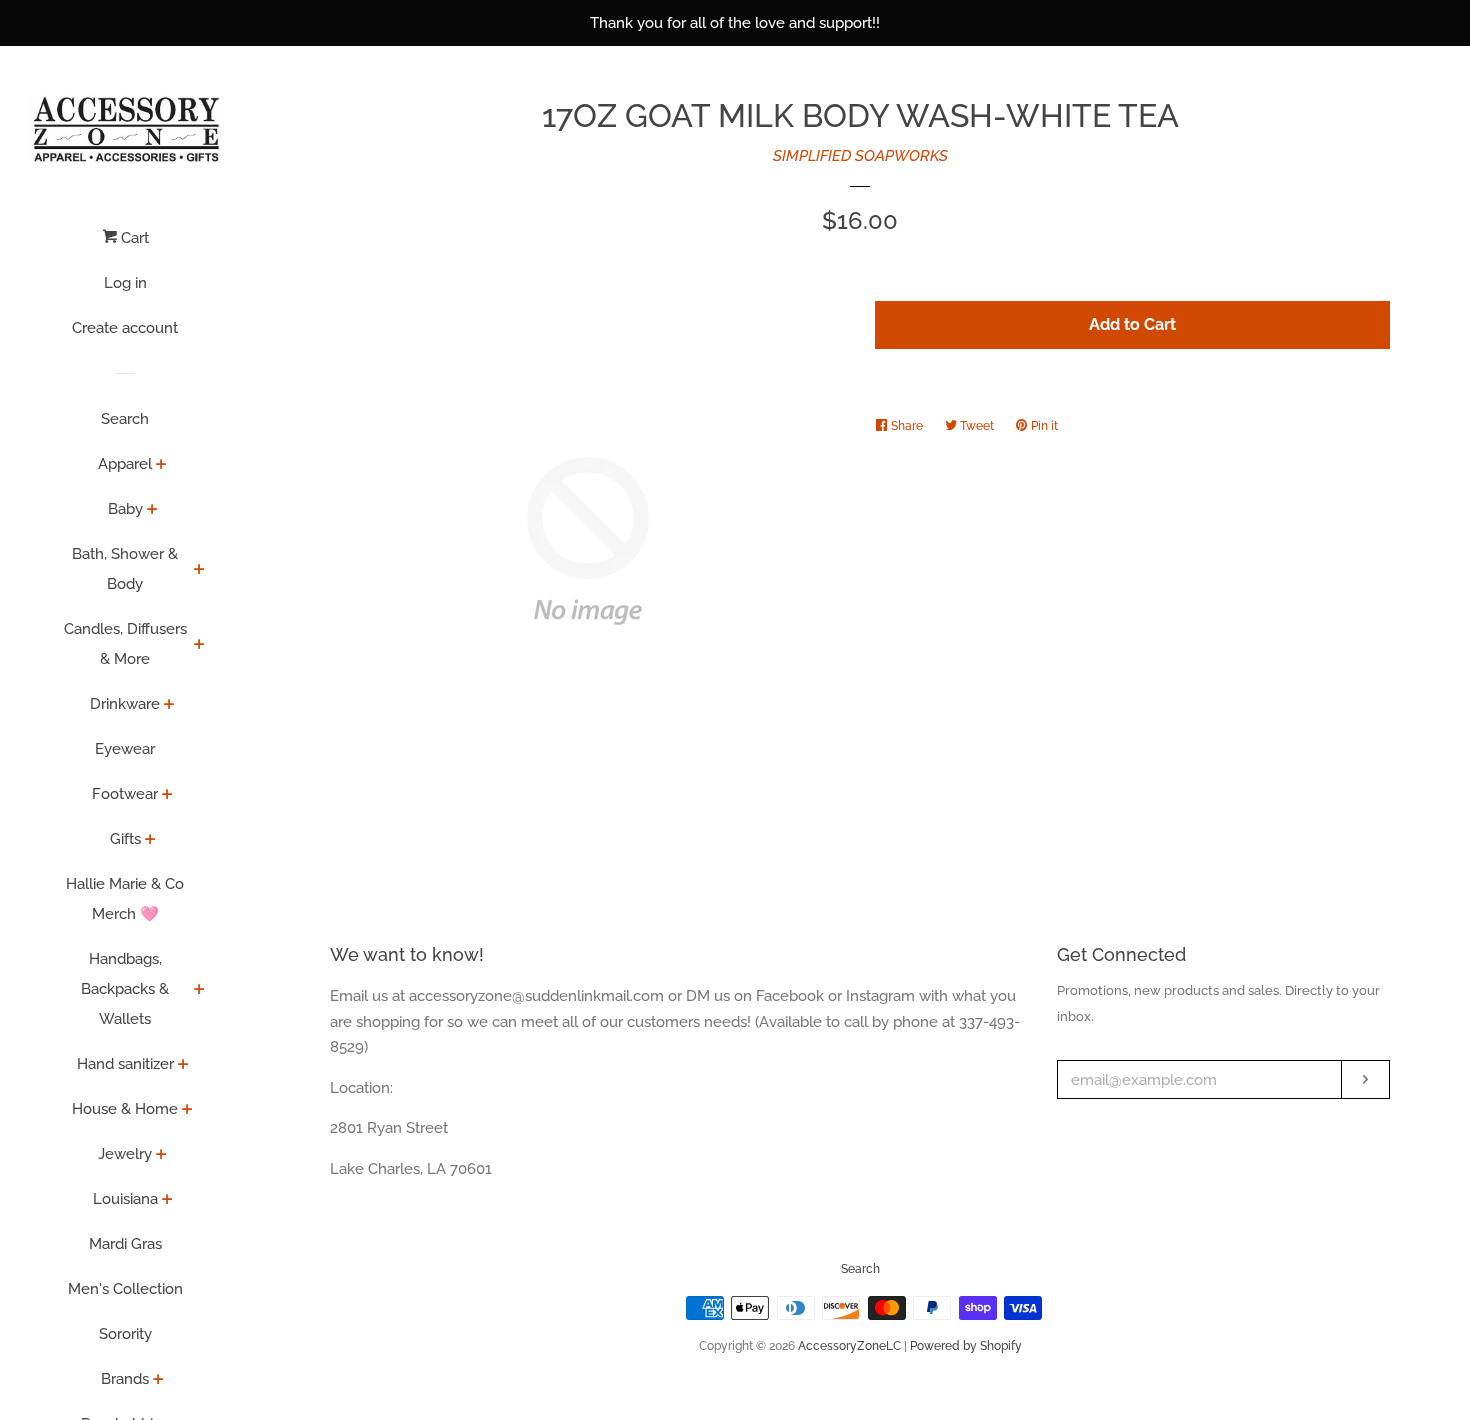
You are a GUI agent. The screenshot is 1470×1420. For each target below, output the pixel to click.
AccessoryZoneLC (849, 1346)
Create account (125, 328)
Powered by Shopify (966, 1346)
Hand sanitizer (125, 1064)
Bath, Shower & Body (125, 569)
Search (125, 419)
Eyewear (125, 749)
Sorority (125, 1334)
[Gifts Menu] (150, 841)
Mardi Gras (125, 1244)
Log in (125, 283)
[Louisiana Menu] (167, 1201)
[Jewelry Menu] (161, 1156)
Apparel (125, 464)
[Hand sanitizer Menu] (183, 1066)
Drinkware (125, 704)
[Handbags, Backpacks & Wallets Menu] (199, 991)
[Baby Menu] (152, 511)
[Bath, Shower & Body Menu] (199, 571)
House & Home (125, 1109)
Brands (125, 1379)
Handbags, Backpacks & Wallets (125, 989)
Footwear (125, 794)
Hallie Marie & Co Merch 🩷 (125, 899)
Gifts (125, 839)
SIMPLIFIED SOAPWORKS (860, 156)
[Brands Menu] (158, 1381)
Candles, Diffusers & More (125, 644)
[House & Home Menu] (187, 1111)
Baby (125, 509)
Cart (133, 238)
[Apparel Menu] (161, 466)
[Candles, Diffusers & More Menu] (199, 646)
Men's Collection (125, 1289)
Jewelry (125, 1154)
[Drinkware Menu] (169, 706)
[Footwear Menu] (167, 796)
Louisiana (125, 1199)
